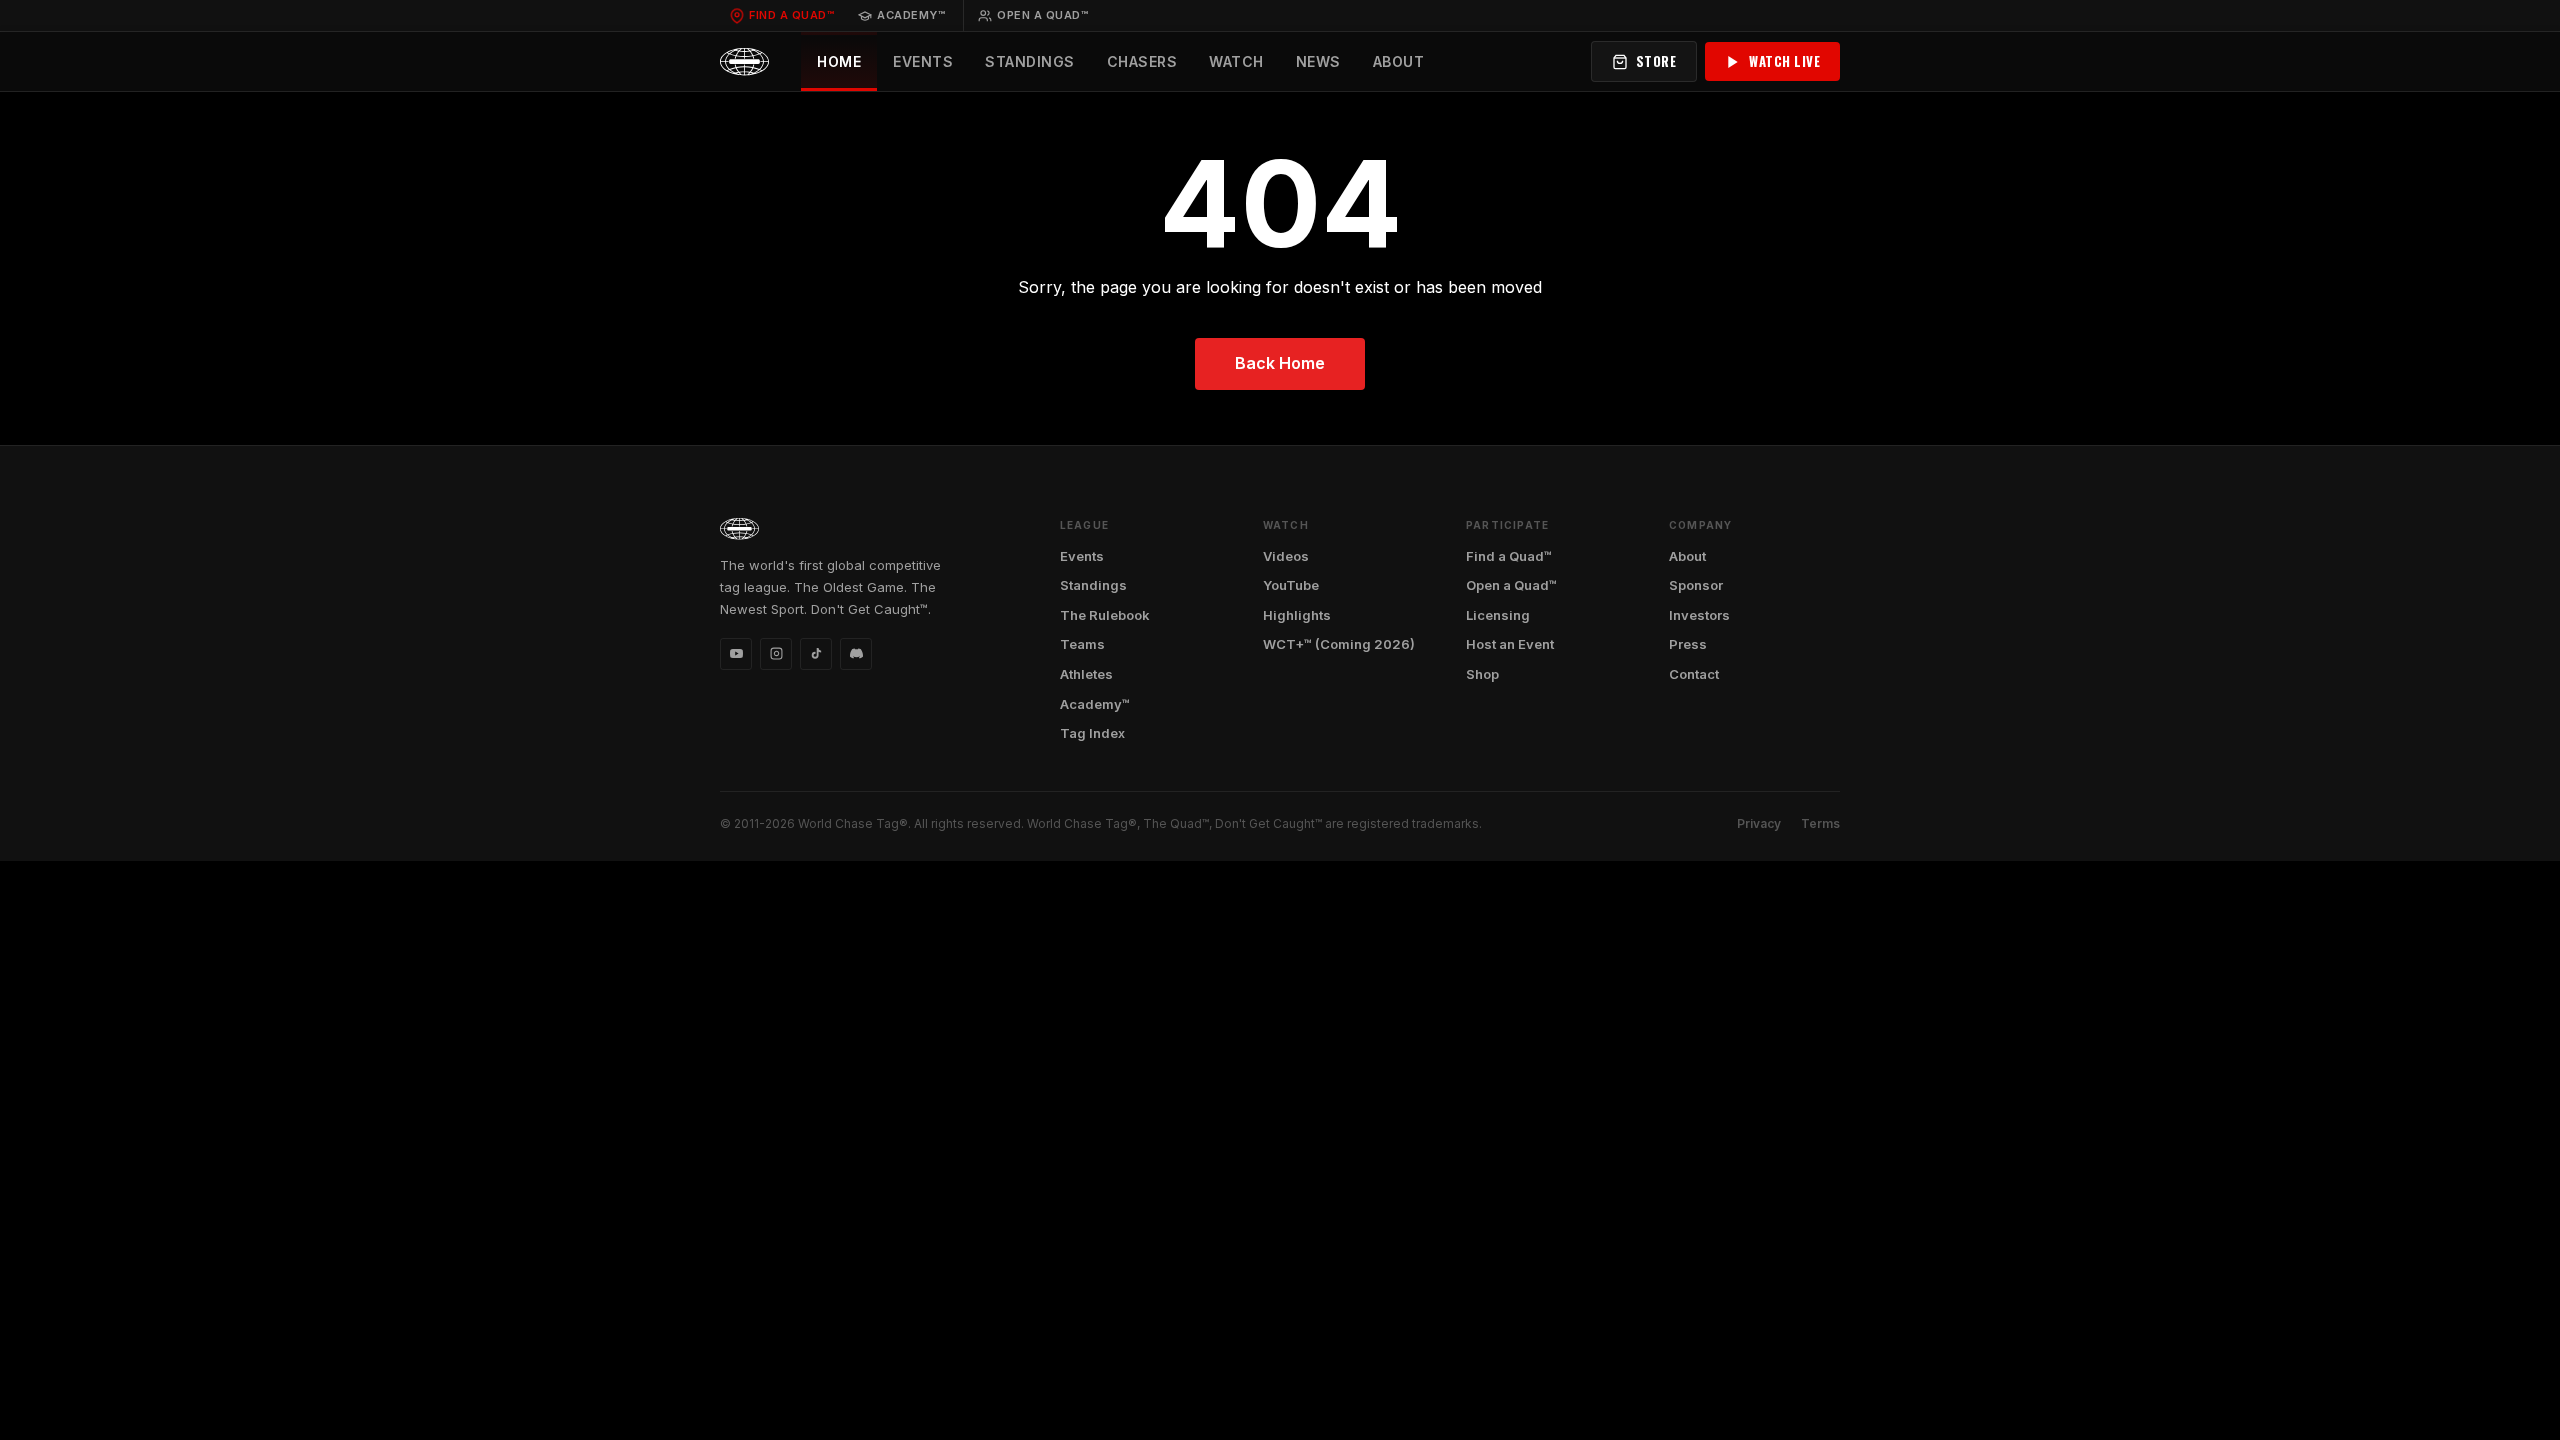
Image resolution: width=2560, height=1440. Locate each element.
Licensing (1498, 615)
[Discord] (856, 654)
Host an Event (1510, 644)
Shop (1482, 674)
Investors (1699, 615)
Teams (1082, 644)
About (1399, 61)
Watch (1236, 61)
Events (923, 61)
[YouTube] (736, 654)
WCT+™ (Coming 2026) (1339, 644)
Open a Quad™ (1042, 15)
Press (1688, 644)
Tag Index (1092, 733)
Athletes (1086, 674)
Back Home (1280, 363)
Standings (1030, 61)
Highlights (1297, 615)
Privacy (1759, 823)
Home (839, 61)
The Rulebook (1105, 615)
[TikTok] (816, 654)
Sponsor (1696, 585)
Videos (1286, 556)
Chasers (1142, 61)
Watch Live (1784, 61)
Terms (1820, 823)
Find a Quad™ (791, 15)
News (1318, 61)
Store (1656, 61)
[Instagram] (776, 654)
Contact (1694, 674)
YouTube (1291, 585)
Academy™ (911, 15)
